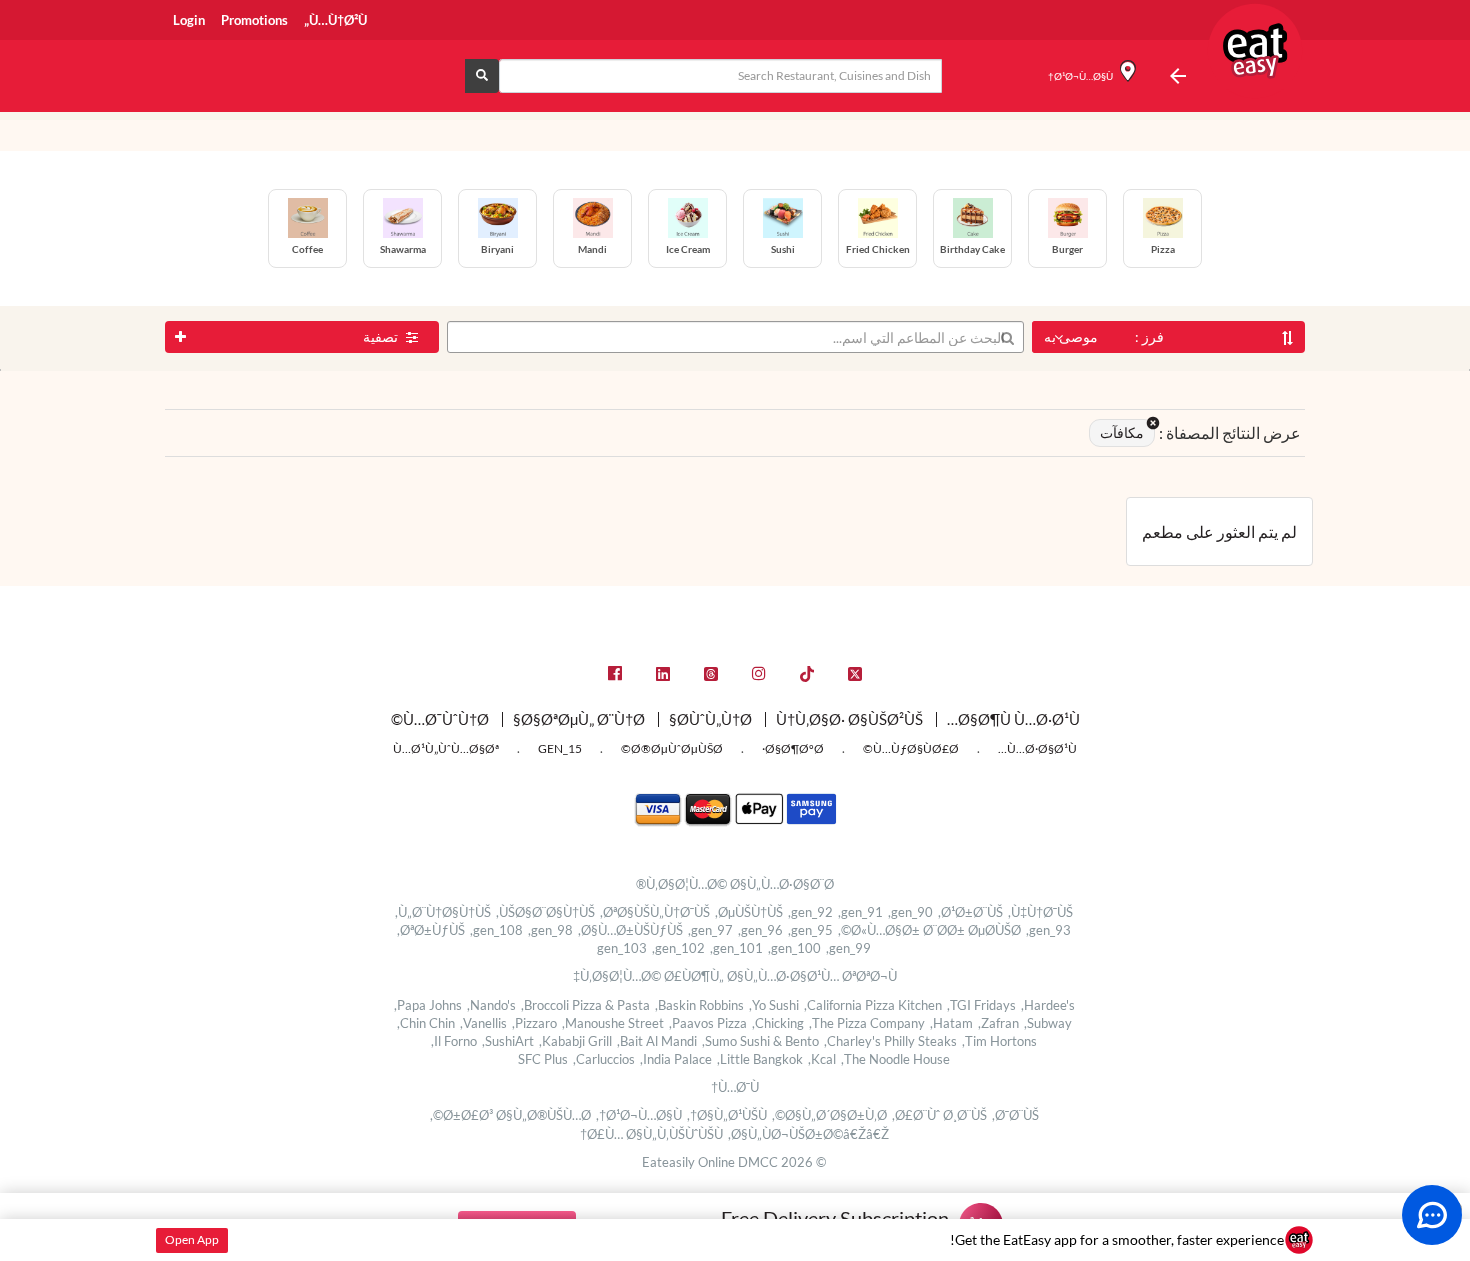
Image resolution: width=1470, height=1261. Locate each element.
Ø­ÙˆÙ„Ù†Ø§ (710, 719)
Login (189, 20)
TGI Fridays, (981, 1005)
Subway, (1048, 1023)
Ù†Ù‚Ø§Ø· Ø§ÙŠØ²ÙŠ (849, 719)
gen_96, (760, 930)
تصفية (382, 336)
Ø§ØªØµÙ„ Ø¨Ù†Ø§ (579, 719)
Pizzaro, (534, 1023)
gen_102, (678, 948)
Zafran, (998, 1023)
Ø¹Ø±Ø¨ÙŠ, (970, 912)
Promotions (254, 20)
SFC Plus (543, 1059)
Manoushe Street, (613, 1023)
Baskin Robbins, (699, 1005)
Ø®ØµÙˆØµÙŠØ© (672, 748)
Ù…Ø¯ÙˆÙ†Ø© (440, 719)
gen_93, (1048, 930)
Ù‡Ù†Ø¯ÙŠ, (1040, 912)
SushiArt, (508, 1041)
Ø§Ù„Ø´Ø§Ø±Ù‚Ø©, (829, 1115)
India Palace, (676, 1059)
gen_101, (736, 948)
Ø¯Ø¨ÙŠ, (1015, 1115)
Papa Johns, (428, 1005)
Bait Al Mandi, (657, 1041)
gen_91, (860, 912)
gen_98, (550, 930)
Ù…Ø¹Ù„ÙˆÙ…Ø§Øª (446, 748)
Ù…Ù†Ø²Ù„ (335, 20)
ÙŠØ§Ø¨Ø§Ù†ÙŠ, (545, 912)
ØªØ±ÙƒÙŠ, (431, 930)
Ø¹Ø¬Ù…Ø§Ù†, (639, 1115)
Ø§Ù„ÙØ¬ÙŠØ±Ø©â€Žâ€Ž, (808, 1134)
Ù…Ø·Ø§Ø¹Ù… (1037, 748)
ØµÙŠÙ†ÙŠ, (749, 912)
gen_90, (910, 912)
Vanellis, (483, 1023)
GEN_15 (560, 748)
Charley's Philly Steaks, (890, 1041)
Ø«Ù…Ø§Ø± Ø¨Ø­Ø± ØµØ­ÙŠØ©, (929, 930)
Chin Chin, (426, 1023)
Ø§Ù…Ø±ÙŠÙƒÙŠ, (630, 930)
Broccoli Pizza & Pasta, (585, 1005)
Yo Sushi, (774, 1005)
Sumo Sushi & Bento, (760, 1041)
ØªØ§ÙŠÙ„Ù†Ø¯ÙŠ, (655, 912)
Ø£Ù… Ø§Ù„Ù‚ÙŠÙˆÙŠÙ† (651, 1134)
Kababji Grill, (575, 1041)
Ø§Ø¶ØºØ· (793, 748)
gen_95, (810, 930)
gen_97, (710, 930)
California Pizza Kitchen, (873, 1005)
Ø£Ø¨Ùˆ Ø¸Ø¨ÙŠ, (939, 1115)
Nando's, (491, 1005)
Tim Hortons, (999, 1041)
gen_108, (496, 930)
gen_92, (810, 912)
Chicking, (778, 1023)
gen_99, (848, 948)
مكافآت (1122, 432)
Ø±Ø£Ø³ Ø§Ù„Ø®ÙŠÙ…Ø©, (510, 1115)
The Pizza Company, (867, 1023)
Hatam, (951, 1023)
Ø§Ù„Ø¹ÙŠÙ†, (727, 1115)
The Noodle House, (895, 1059)
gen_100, (794, 948)
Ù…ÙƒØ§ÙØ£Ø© (911, 748)
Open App (192, 1239)
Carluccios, (604, 1059)
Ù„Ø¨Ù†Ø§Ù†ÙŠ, (443, 912)
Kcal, (822, 1059)
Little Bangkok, (760, 1059)
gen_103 (622, 948)
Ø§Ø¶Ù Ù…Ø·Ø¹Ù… (1013, 719)
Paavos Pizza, (708, 1023)
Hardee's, (1048, 1005)
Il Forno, (454, 1041)
